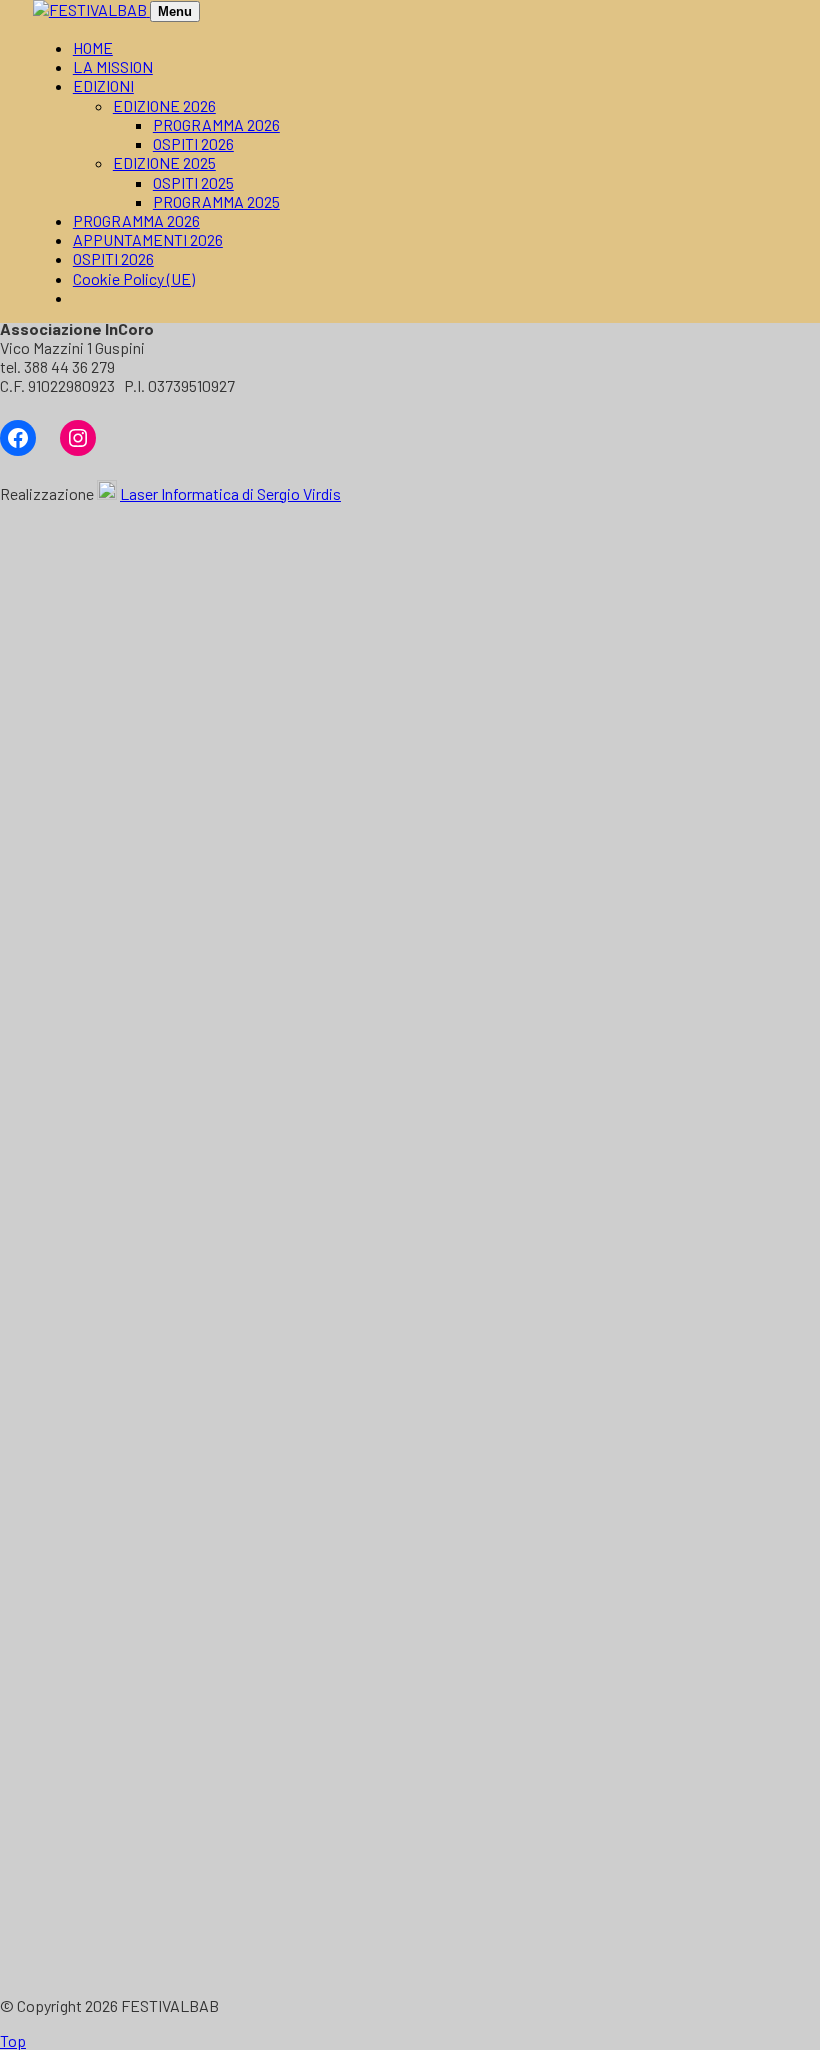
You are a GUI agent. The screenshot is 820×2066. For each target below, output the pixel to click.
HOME (93, 47)
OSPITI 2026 (193, 143)
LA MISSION (113, 66)
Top (13, 2040)
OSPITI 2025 (193, 182)
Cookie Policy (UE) (134, 278)
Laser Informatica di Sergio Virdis (230, 493)
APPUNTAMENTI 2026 (148, 239)
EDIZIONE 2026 (164, 105)
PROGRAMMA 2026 (216, 124)
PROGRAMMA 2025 (216, 201)
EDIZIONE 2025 (164, 162)
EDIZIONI (103, 85)
